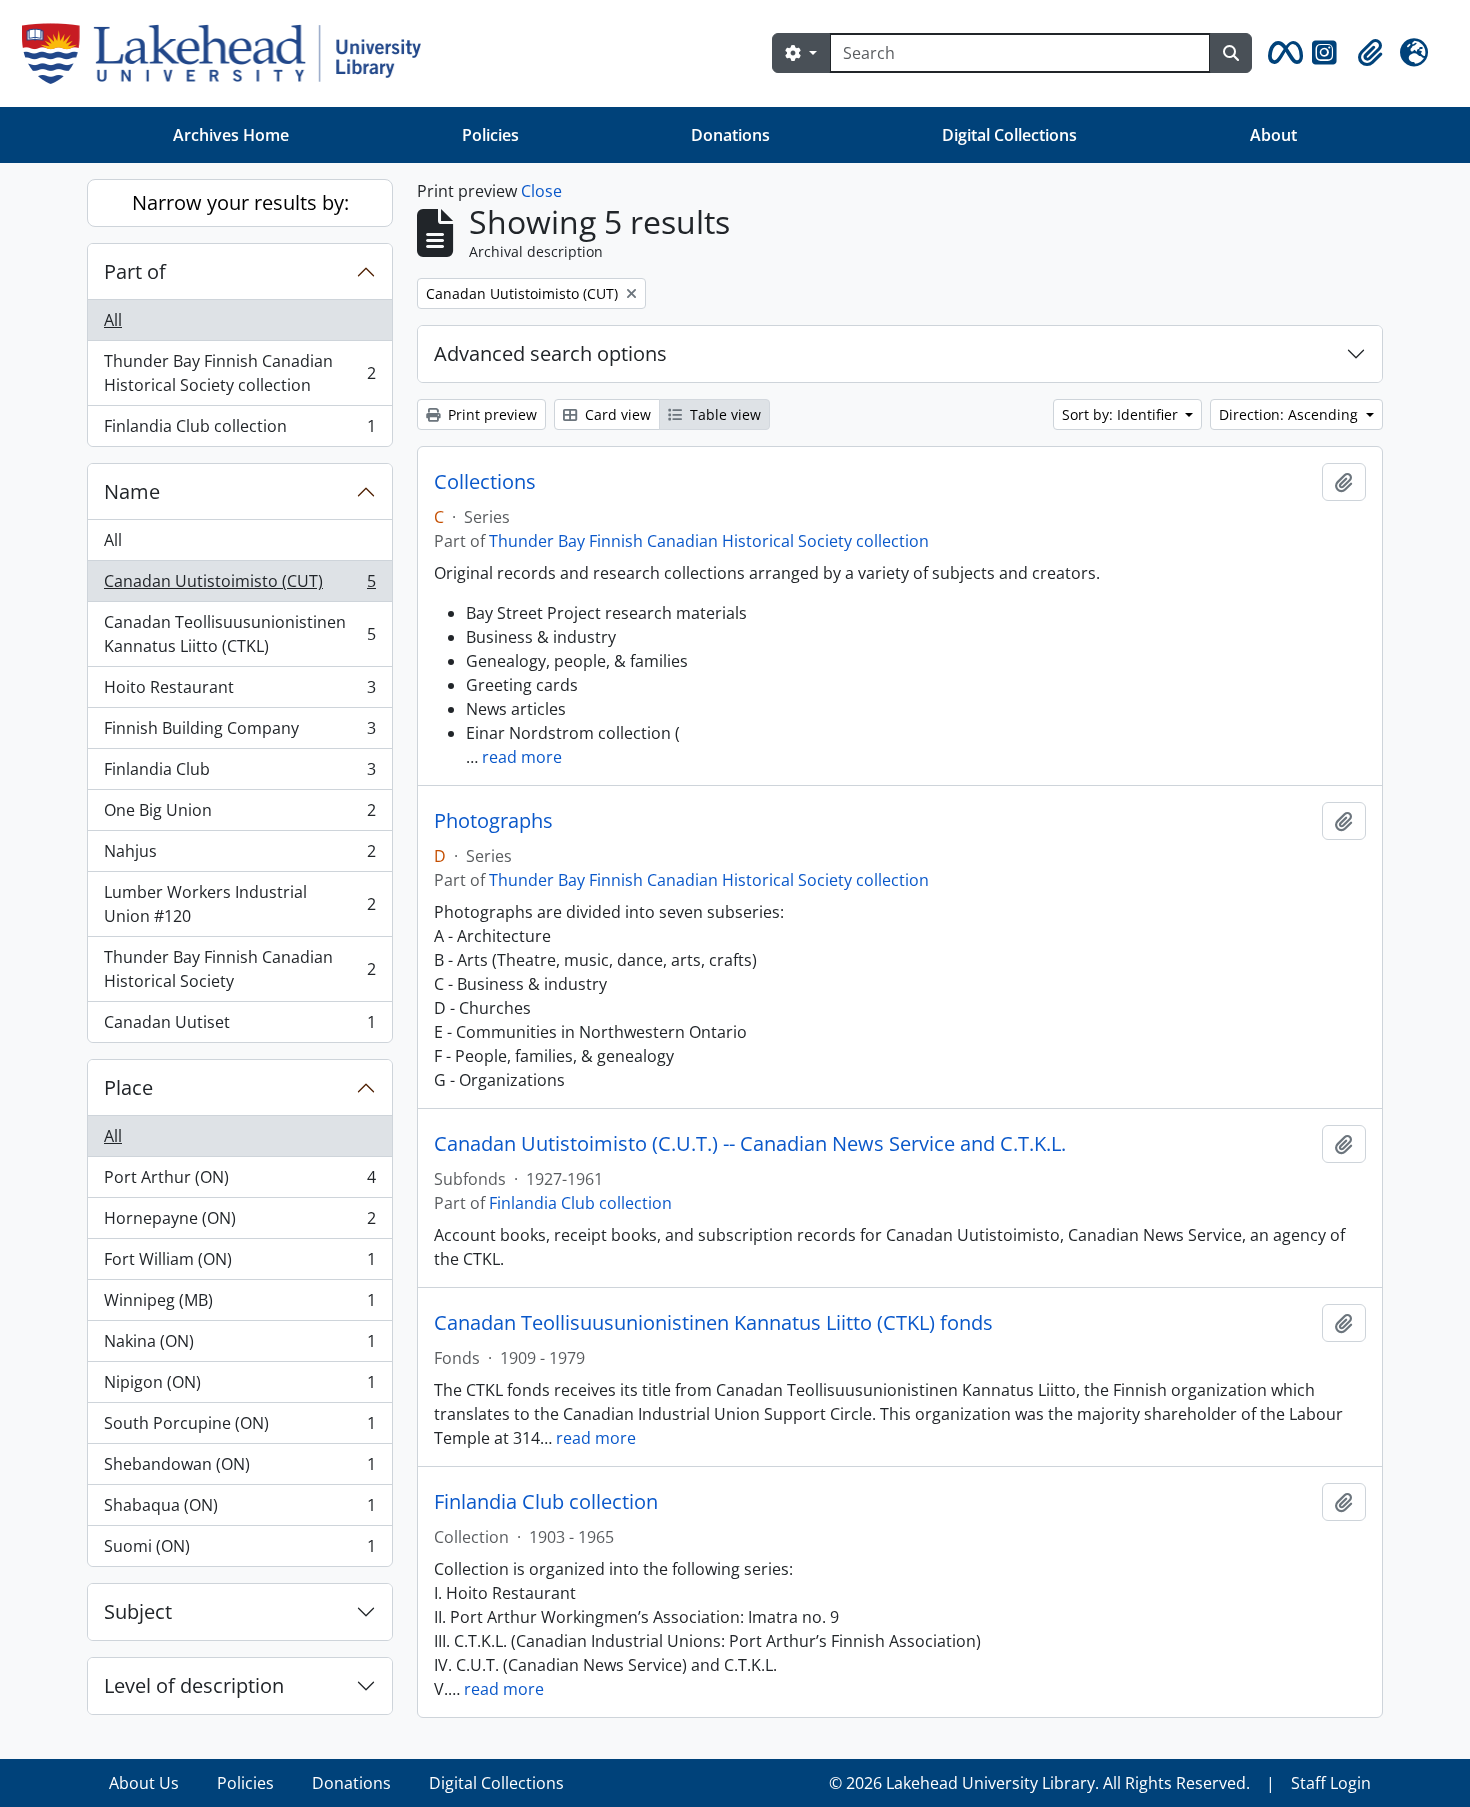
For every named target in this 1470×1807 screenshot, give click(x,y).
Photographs (493, 821)
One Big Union (239, 815)
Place (128, 1087)
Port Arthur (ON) (239, 1182)
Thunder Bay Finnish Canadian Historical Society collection (239, 373)
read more (522, 757)
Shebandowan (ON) (239, 1469)
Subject (138, 1611)
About (1273, 135)
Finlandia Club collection (239, 430)
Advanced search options (550, 353)
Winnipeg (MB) (239, 1305)
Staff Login (1331, 1783)
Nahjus (239, 856)
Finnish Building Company (239, 733)
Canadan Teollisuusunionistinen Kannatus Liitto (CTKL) (239, 634)
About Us (144, 1783)
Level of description (194, 1685)
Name (132, 491)
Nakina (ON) (239, 1346)
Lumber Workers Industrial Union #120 (239, 904)
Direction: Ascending (1290, 414)
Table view (723, 414)
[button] (1282, 53)
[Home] (229, 53)
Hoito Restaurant (239, 692)
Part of (135, 271)
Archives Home (231, 135)
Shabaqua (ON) (239, 1510)
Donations (730, 135)
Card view (616, 414)
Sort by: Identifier (1122, 414)
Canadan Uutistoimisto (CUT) (239, 586)
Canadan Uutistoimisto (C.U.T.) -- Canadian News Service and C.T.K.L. (750, 1144)
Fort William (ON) (239, 1264)
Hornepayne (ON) (239, 1223)
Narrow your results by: (240, 202)
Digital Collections (1009, 135)
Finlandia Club (239, 774)
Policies (490, 135)
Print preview (490, 414)
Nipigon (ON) (239, 1387)
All (113, 320)
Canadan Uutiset (239, 1026)
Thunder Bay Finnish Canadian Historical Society (239, 969)
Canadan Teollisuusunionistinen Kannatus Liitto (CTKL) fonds (713, 1323)
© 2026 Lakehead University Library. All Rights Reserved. (1039, 1783)
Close (541, 191)
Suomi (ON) (239, 1550)
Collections (485, 482)
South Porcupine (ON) (239, 1428)
